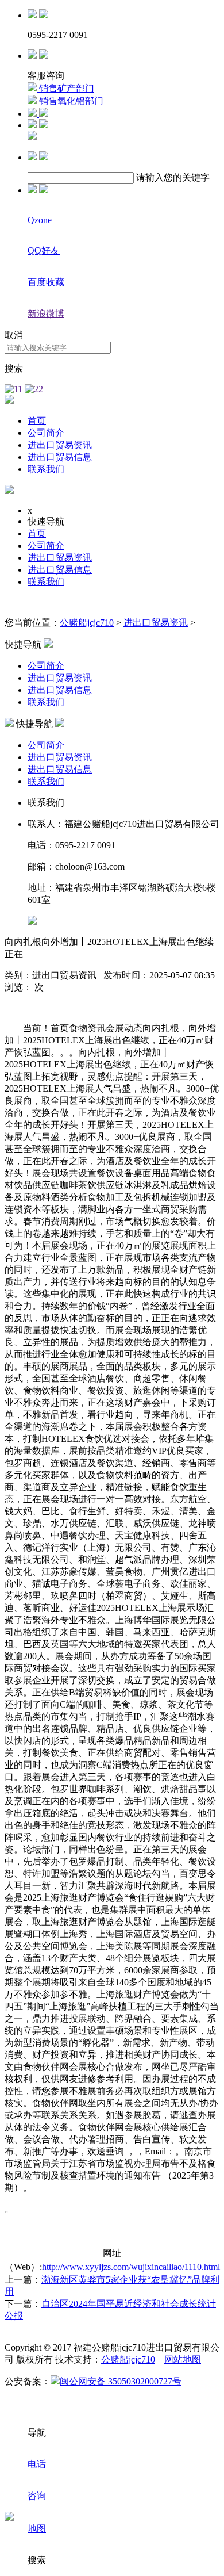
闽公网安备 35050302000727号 (121, 2381)
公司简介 (46, 433)
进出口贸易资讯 (60, 445)
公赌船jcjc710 (87, 623)
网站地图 (183, 2359)
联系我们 (46, 469)
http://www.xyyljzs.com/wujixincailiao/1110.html (131, 2267)
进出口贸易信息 (60, 457)
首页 (37, 421)
